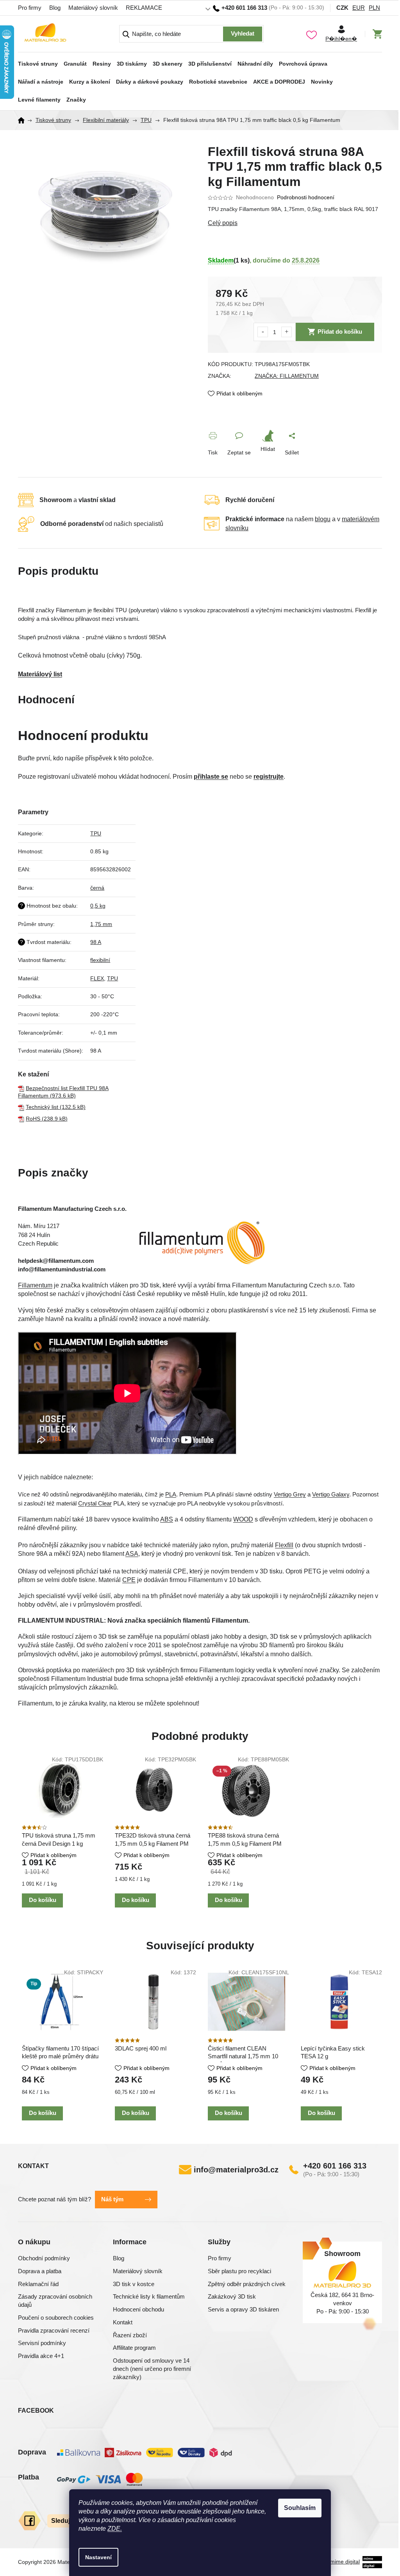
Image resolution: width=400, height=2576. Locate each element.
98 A (96, 942)
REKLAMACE (144, 8)
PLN (374, 8)
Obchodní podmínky (44, 2258)
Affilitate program (134, 2348)
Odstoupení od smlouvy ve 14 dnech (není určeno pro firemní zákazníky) (152, 2369)
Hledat (243, 34)
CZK (342, 8)
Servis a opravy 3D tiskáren (243, 2309)
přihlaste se (211, 777)
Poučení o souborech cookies (56, 2318)
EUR (359, 8)
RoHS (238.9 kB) (47, 1119)
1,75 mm (101, 924)
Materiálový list (40, 674)
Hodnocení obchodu (138, 2309)
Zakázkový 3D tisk (232, 2296)
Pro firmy (30, 8)
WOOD (243, 1519)
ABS (167, 1519)
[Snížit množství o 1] (263, 332)
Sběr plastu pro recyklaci (239, 2271)
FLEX (97, 978)
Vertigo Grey (290, 1494)
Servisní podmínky (42, 2343)
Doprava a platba (40, 2271)
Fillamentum (35, 1285)
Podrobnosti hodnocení (306, 197)
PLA (171, 1494)
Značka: (287, 376)
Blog (55, 8)
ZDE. (115, 2529)
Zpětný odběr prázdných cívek (247, 2284)
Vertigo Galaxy (331, 1494)
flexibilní (100, 960)
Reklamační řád (38, 2284)
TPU (96, 833)
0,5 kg (98, 906)
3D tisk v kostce (134, 2284)
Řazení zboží (130, 2335)
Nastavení (98, 2557)
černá (97, 888)
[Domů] (24, 120)
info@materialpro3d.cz (236, 2170)
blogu (323, 519)
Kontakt (123, 2322)
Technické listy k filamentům (149, 2296)
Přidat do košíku (340, 332)
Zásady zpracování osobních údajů (55, 2301)
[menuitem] (38, 61)
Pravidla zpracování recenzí (54, 2330)
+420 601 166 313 (335, 2166)
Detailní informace (295, 223)
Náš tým (112, 2199)
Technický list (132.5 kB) (56, 1107)
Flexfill (284, 1545)
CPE (129, 1580)
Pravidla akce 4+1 (41, 2356)
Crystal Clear (95, 1503)
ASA (132, 1554)
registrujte (269, 777)
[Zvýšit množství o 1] (287, 332)
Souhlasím (300, 2508)
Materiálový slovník (93, 8)
